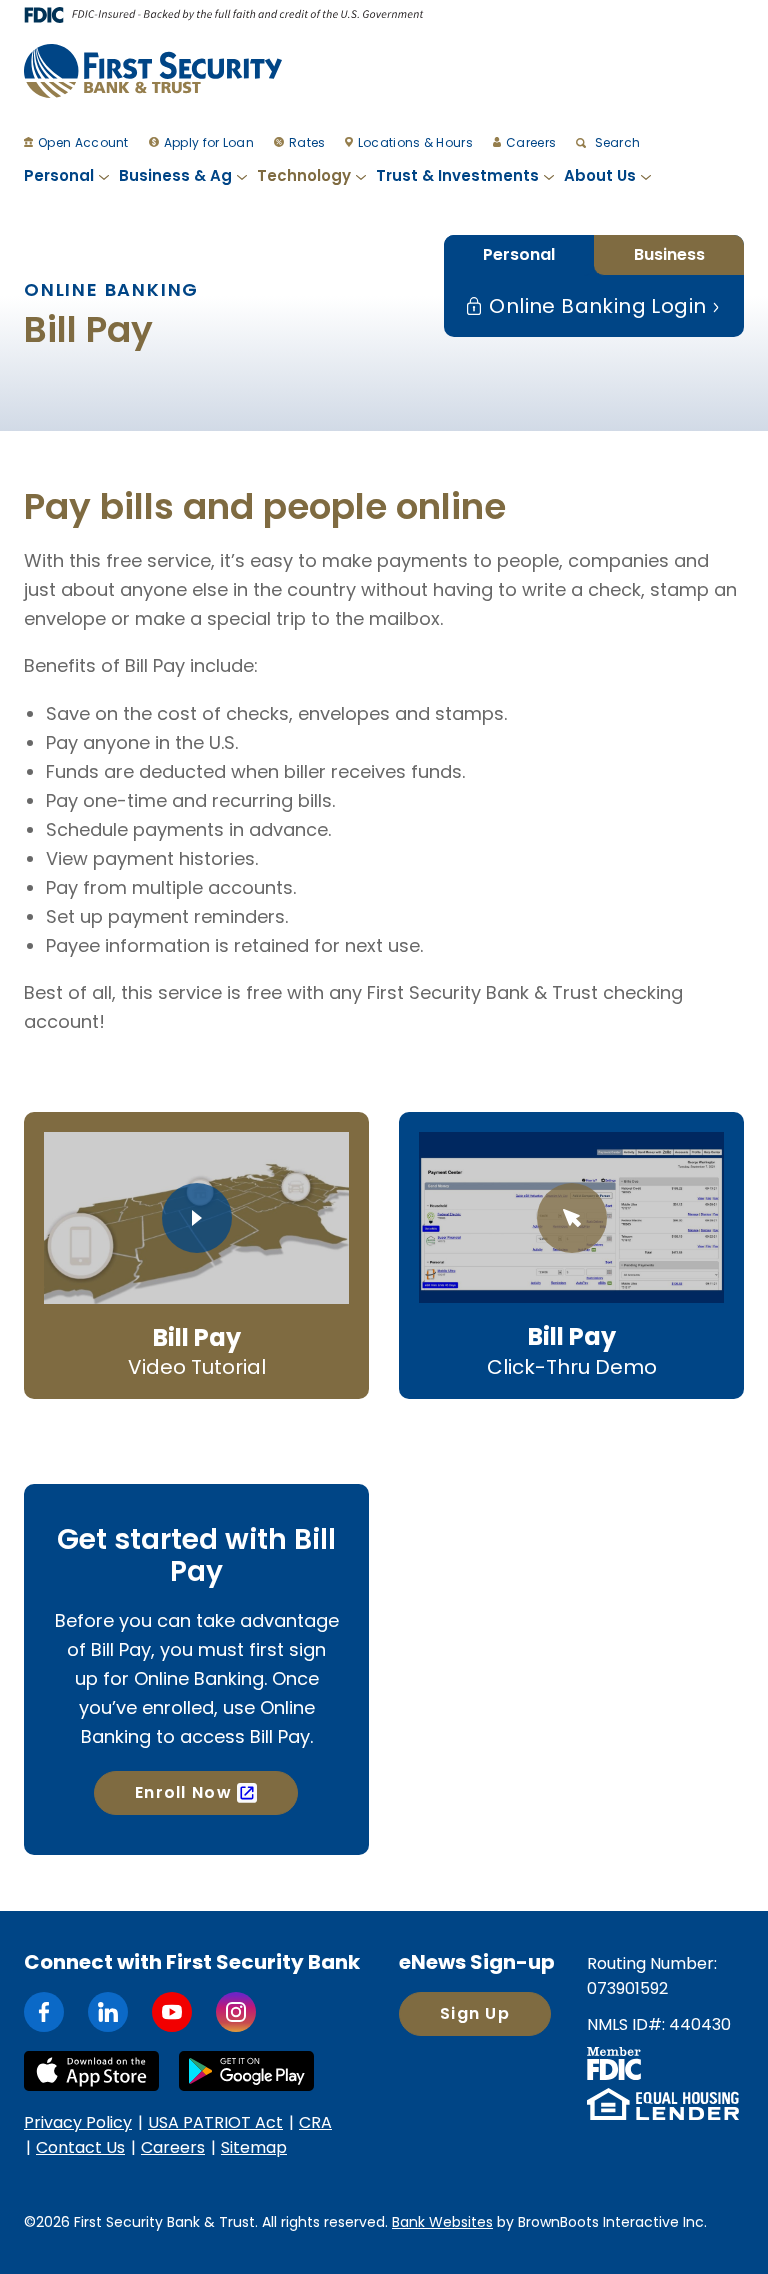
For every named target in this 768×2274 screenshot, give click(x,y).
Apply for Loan (209, 142)
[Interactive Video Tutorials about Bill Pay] (196, 1218)
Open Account (83, 142)
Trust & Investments (457, 175)
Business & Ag (175, 175)
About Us (600, 175)
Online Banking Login (595, 306)
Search (615, 142)
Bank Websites (442, 2222)
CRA (315, 2122)
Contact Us (80, 2147)
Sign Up (475, 2013)
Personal (59, 175)
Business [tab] (669, 254)
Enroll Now (183, 1792)
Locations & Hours (415, 142)
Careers (531, 142)
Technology (304, 175)
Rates (307, 142)
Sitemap (254, 2147)
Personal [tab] (519, 254)
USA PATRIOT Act (215, 2122)
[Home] (153, 71)
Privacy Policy (78, 2122)
